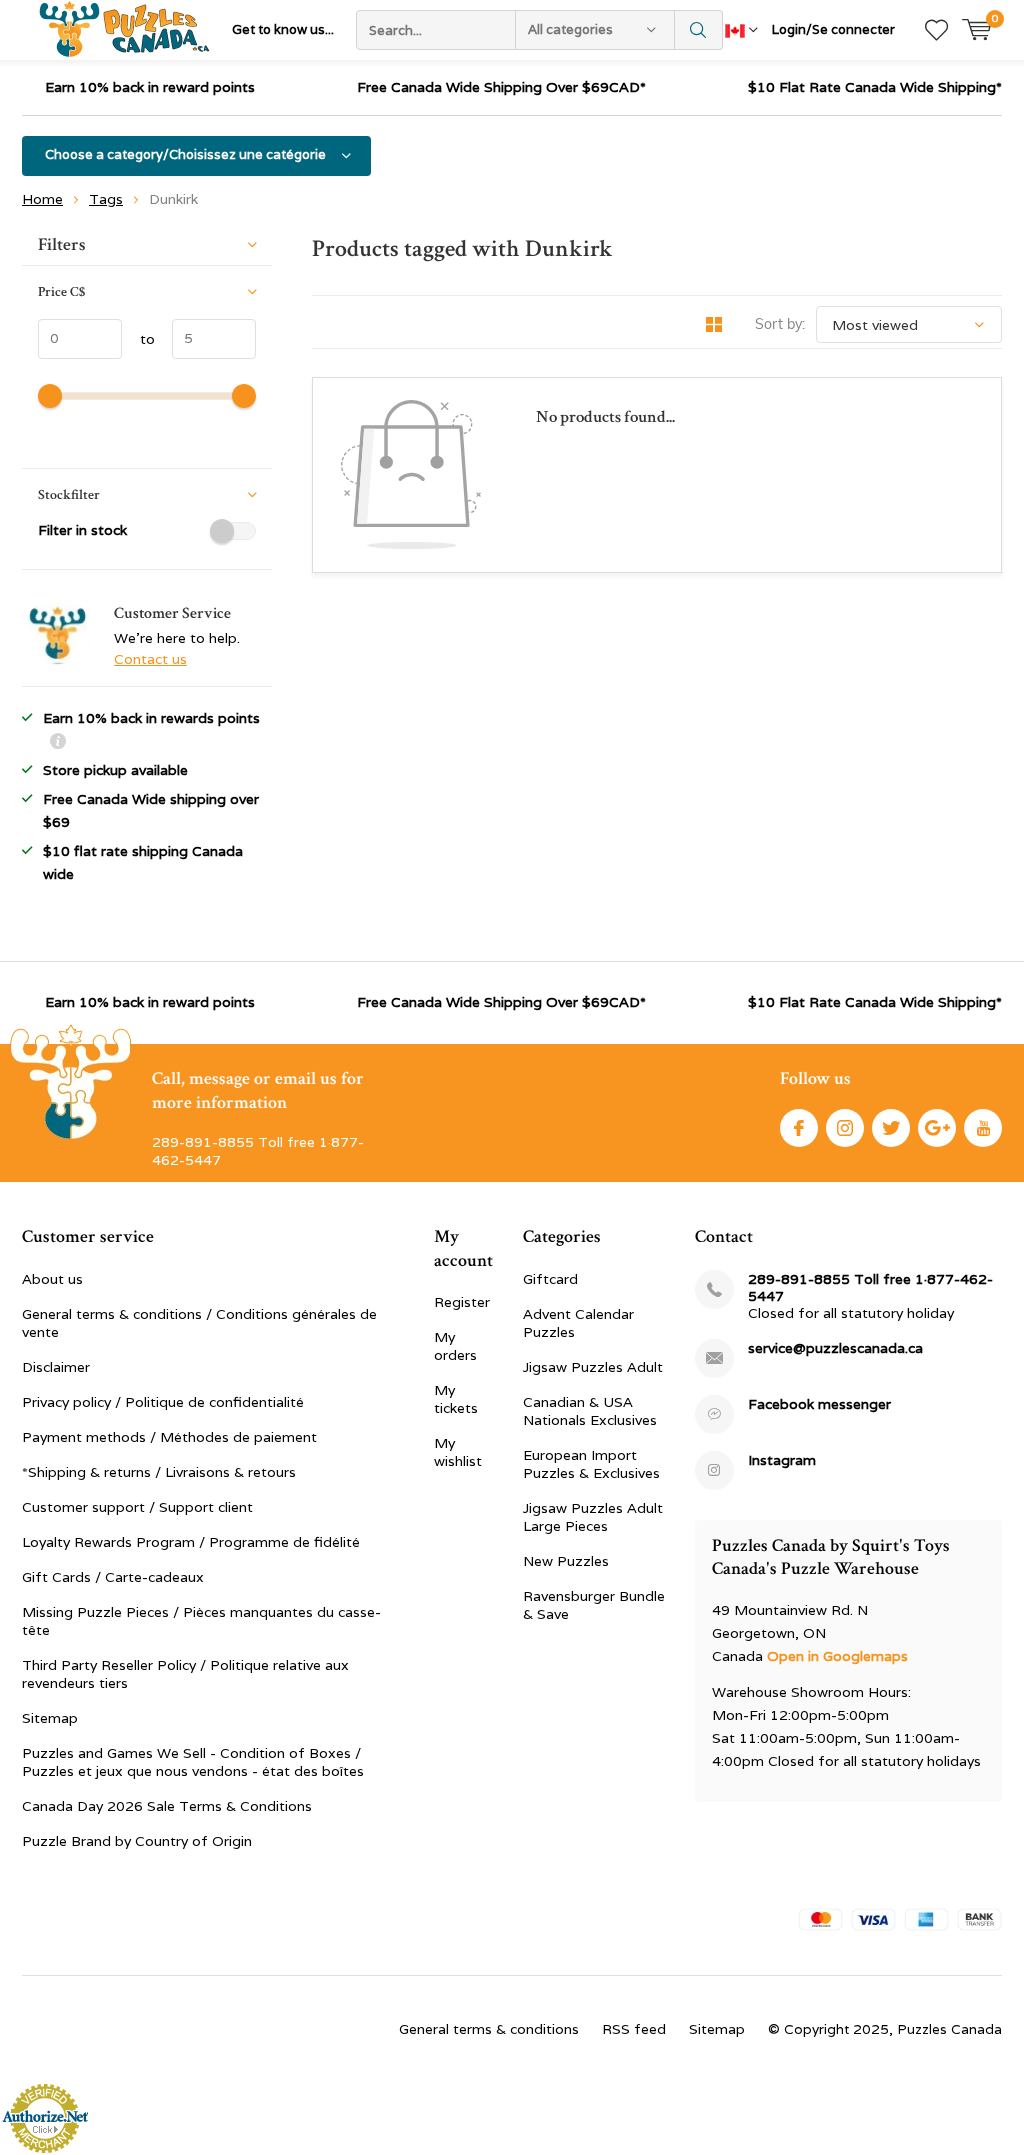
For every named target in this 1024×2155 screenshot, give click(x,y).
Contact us (150, 659)
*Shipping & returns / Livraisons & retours (159, 1472)
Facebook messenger (819, 1404)
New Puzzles (566, 1561)
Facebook (799, 1128)
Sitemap (50, 1718)
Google (937, 1128)
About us (52, 1279)
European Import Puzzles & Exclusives (591, 1464)
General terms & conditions (489, 2029)
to (138, 339)
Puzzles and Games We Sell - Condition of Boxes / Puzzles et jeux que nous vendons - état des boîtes (193, 1762)
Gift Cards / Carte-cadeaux (113, 1577)
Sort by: (780, 324)
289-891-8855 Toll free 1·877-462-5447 (870, 1288)
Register (462, 1302)
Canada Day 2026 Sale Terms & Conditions (167, 1806)
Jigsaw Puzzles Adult (593, 1367)
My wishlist (458, 1452)
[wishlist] (936, 30)
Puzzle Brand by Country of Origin (137, 1841)
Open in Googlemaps (837, 1656)
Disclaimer (56, 1367)
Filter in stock (82, 530)
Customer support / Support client (137, 1507)
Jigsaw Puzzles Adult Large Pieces (593, 1517)
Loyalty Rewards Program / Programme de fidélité (191, 1542)
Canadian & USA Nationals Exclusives (590, 1411)
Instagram (845, 1128)
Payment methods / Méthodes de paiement (169, 1437)
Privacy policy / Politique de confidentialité (163, 1402)
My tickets (456, 1399)
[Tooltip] (58, 743)
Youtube (983, 1128)
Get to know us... (283, 29)
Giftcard (550, 1279)
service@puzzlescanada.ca (835, 1348)
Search (699, 30)
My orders (455, 1346)
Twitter (891, 1128)
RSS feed (634, 2029)
